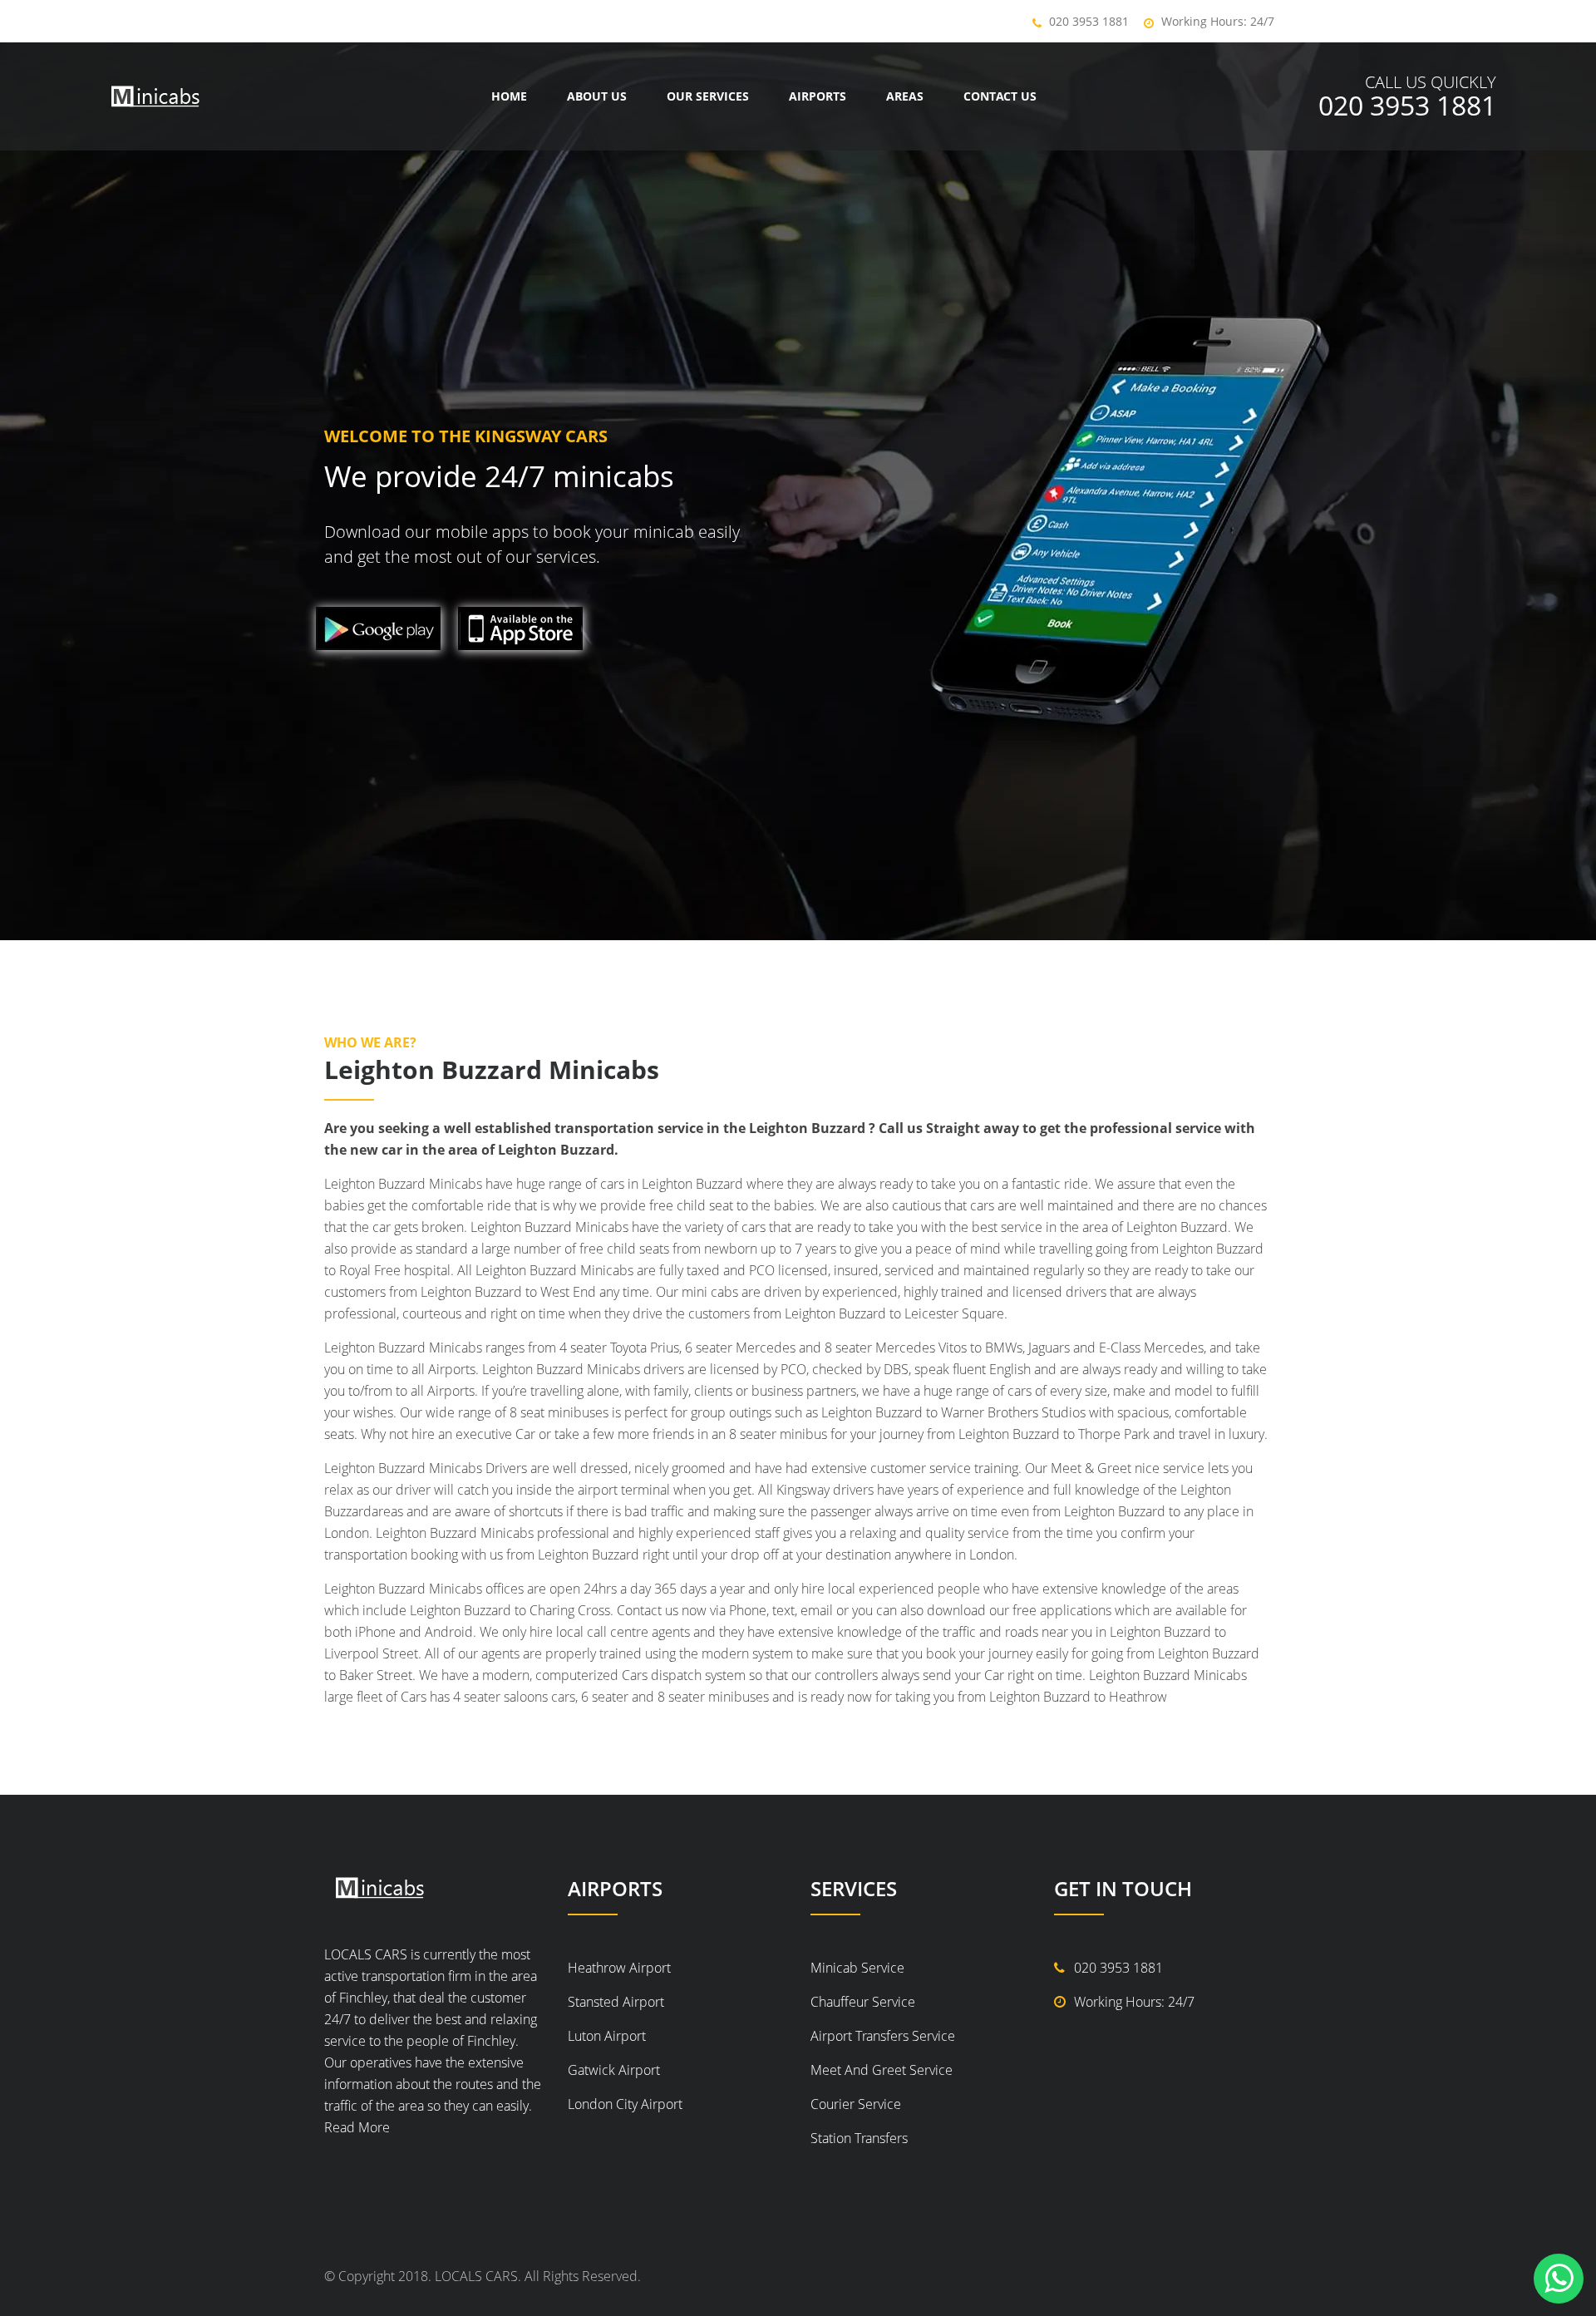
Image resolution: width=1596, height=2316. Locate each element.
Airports (818, 96)
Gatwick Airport (614, 2070)
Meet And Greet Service (882, 2070)
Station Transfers (859, 2138)
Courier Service (856, 2104)
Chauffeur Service (863, 2002)
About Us (597, 96)
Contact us (1000, 96)
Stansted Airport (616, 2002)
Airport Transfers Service (883, 2036)
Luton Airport (607, 2036)
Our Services (708, 96)
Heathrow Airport (619, 1968)
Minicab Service (857, 1968)
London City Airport (625, 2104)
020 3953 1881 (1089, 21)
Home (509, 96)
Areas (905, 96)
